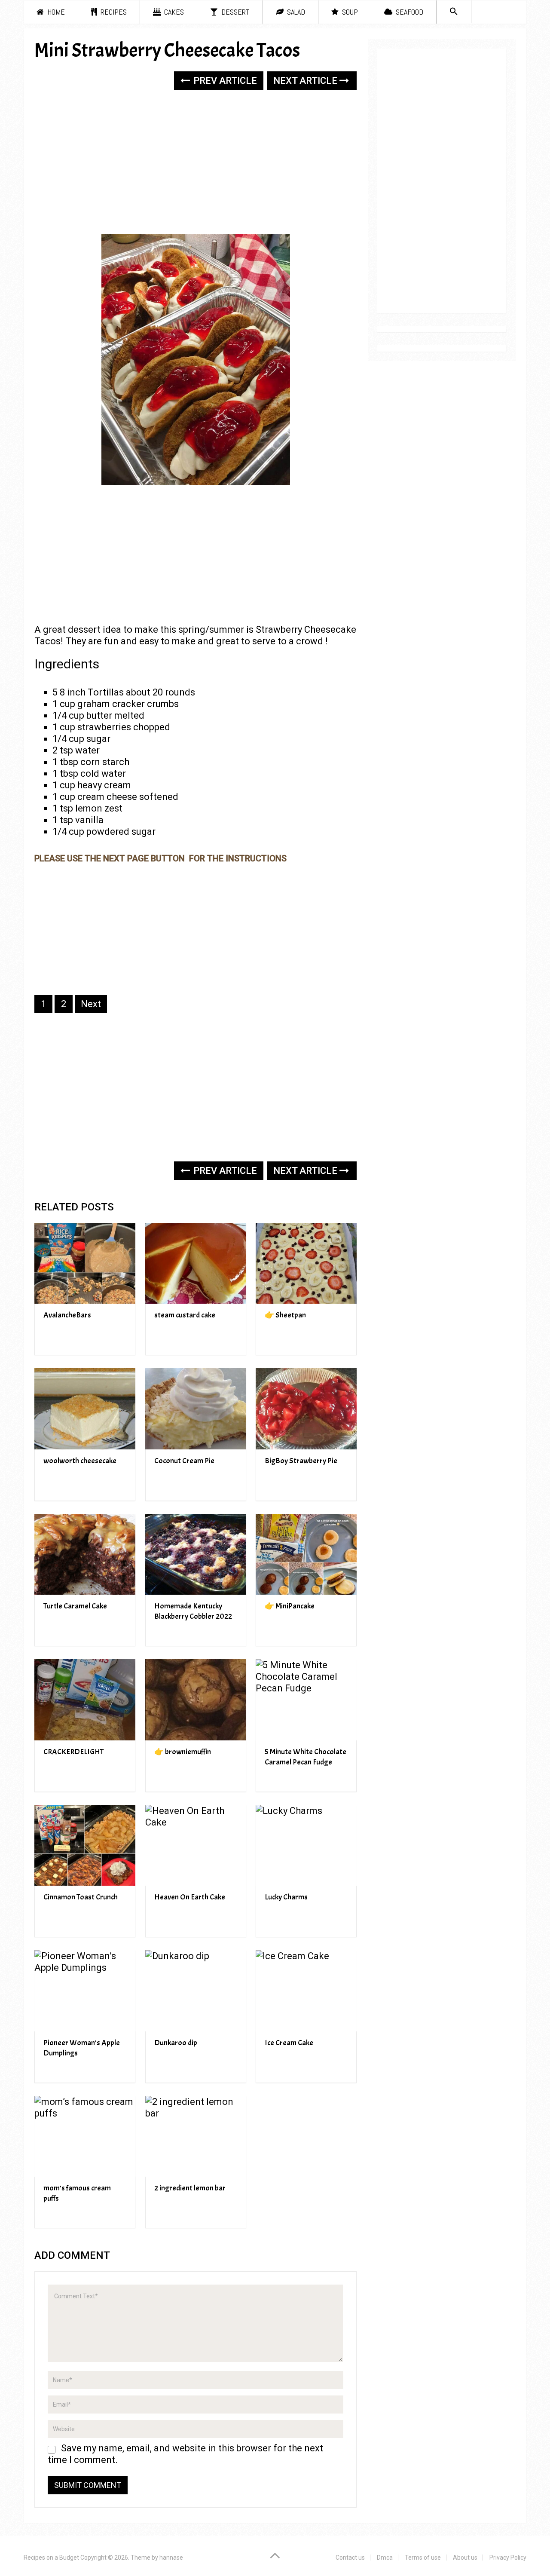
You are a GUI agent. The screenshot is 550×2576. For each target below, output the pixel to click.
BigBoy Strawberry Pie (301, 1461)
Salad (295, 12)
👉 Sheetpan (285, 1315)
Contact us (350, 2558)
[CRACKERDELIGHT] (85, 1700)
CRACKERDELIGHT (73, 1752)
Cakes (173, 12)
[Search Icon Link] (454, 12)
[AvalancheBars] (85, 1263)
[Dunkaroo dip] (196, 1991)
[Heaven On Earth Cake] (196, 1845)
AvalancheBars (67, 1315)
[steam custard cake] (196, 1263)
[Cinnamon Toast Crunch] (85, 1845)
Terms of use (423, 2558)
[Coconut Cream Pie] (196, 1409)
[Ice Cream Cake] (306, 1991)
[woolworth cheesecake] (85, 1409)
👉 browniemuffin (183, 1752)
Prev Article (224, 81)
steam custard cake (185, 1315)
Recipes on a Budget (51, 2558)
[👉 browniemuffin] (196, 1700)
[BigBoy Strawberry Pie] (306, 1409)
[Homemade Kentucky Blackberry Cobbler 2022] (196, 1554)
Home (55, 12)
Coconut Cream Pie (184, 1461)
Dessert (235, 12)
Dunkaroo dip (176, 2043)
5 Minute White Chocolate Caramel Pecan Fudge (306, 1757)
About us (465, 2558)
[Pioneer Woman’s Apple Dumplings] (85, 1991)
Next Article (306, 81)
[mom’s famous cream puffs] (85, 2136)
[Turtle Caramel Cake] (85, 1554)
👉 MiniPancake (290, 1606)
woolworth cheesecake (80, 1461)
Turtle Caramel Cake (75, 1606)
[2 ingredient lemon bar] (196, 2136)
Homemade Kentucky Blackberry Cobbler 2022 (193, 1611)
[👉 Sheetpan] (306, 1263)
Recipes (113, 12)
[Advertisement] (196, 163)
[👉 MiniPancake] (306, 1554)
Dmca (385, 2558)
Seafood (409, 12)
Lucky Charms (286, 1897)
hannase (171, 2558)
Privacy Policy (508, 2558)
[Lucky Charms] (306, 1845)
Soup (349, 12)
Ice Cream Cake (289, 2043)
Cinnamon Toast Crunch (81, 1897)
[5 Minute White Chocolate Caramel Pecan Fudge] (306, 1700)
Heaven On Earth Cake (190, 1897)
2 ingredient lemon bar (190, 2188)
